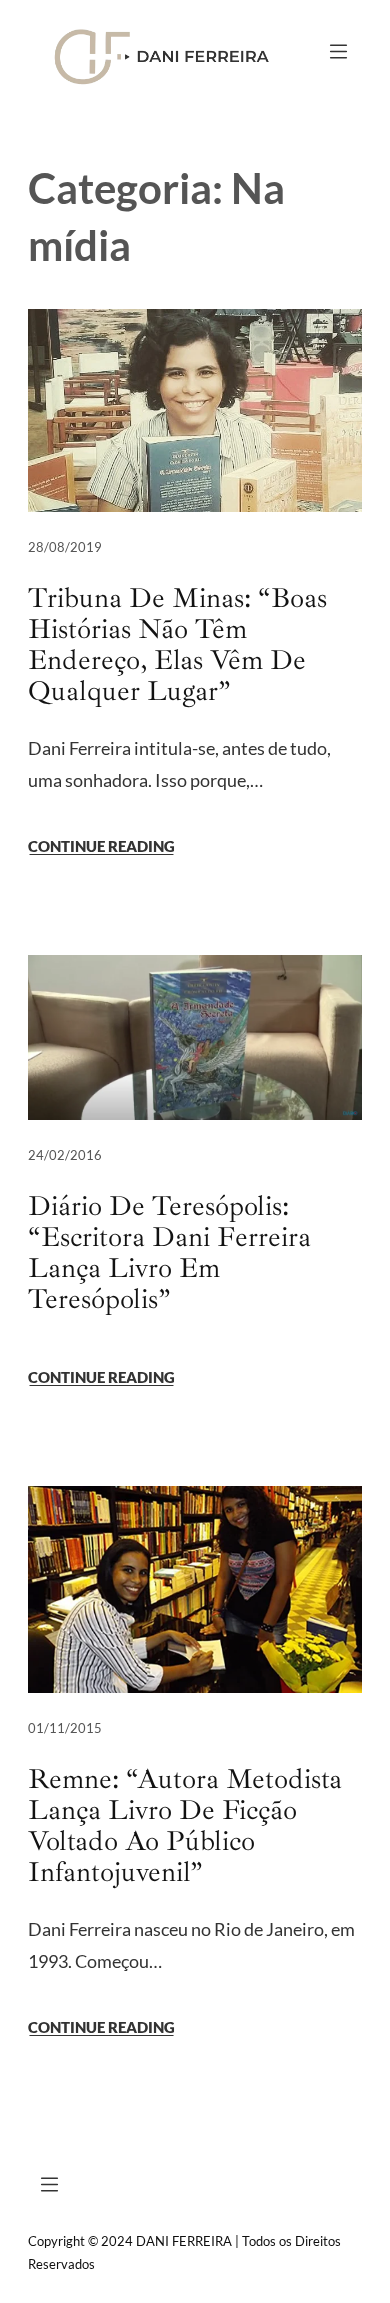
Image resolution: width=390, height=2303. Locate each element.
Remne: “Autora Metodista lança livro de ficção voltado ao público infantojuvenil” (185, 1825)
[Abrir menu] (338, 51)
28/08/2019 (65, 547)
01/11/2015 (65, 1728)
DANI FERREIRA (184, 2241)
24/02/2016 (65, 1155)
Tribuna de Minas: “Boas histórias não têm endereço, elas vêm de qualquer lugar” (177, 644)
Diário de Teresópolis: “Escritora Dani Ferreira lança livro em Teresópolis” (169, 1252)
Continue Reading (101, 846)
